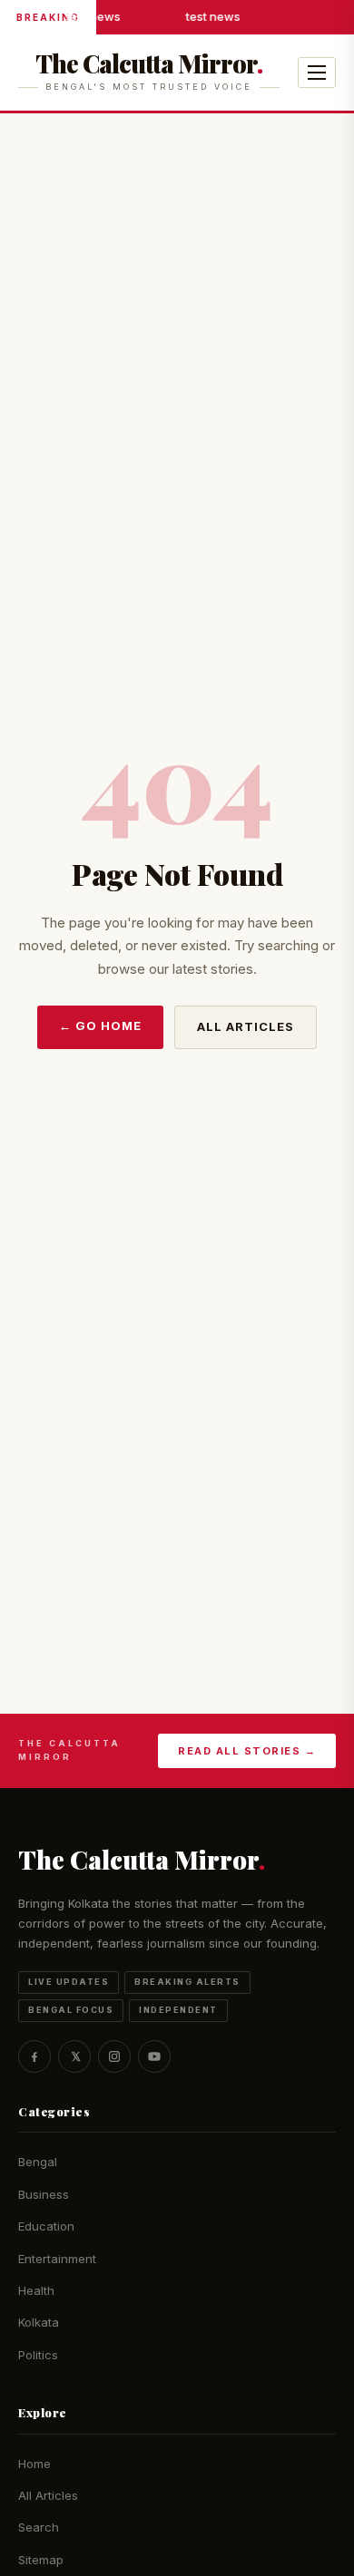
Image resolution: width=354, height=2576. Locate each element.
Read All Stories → (247, 1751)
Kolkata (39, 2322)
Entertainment (57, 2259)
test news (93, 16)
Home (34, 2464)
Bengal (38, 2162)
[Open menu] (317, 73)
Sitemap (41, 2560)
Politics (38, 2355)
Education (46, 2226)
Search (39, 2527)
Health (36, 2290)
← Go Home (100, 1026)
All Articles (246, 1026)
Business (44, 2194)
